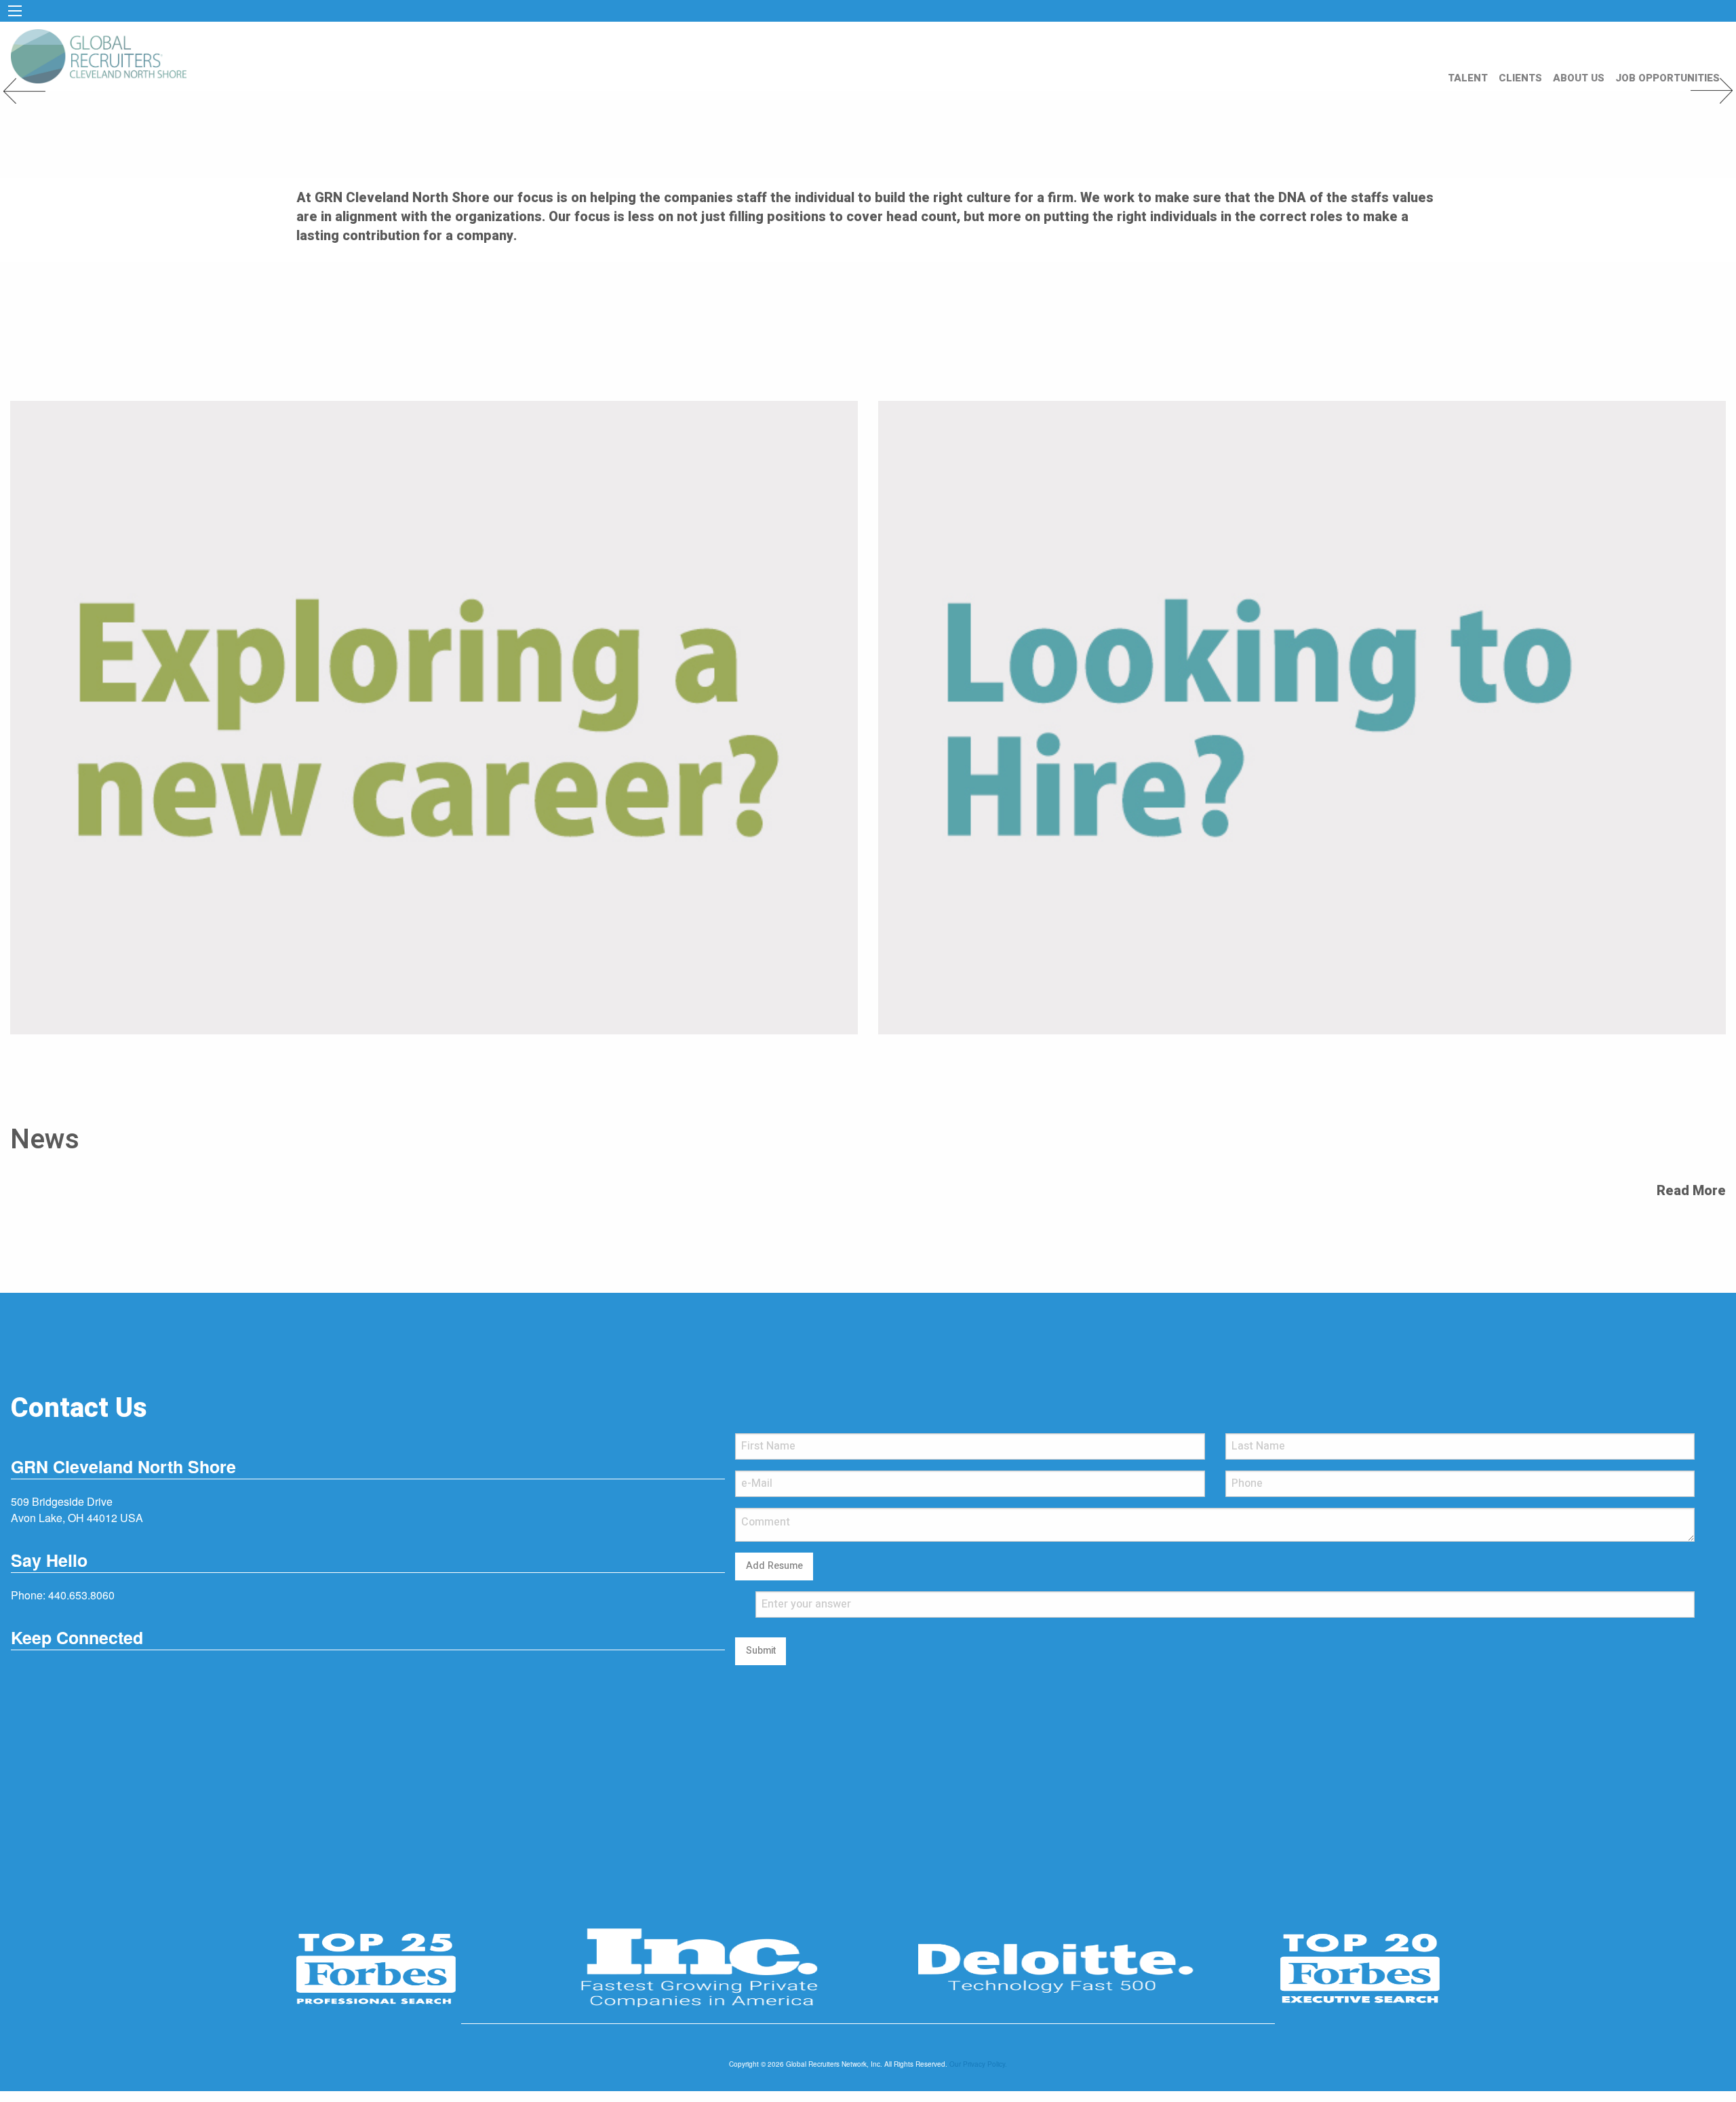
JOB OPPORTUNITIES (1668, 78)
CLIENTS (1520, 78)
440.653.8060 (81, 1595)
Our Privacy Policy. (978, 2064)
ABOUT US (1579, 78)
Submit (761, 1651)
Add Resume (774, 1566)
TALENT (1468, 78)
